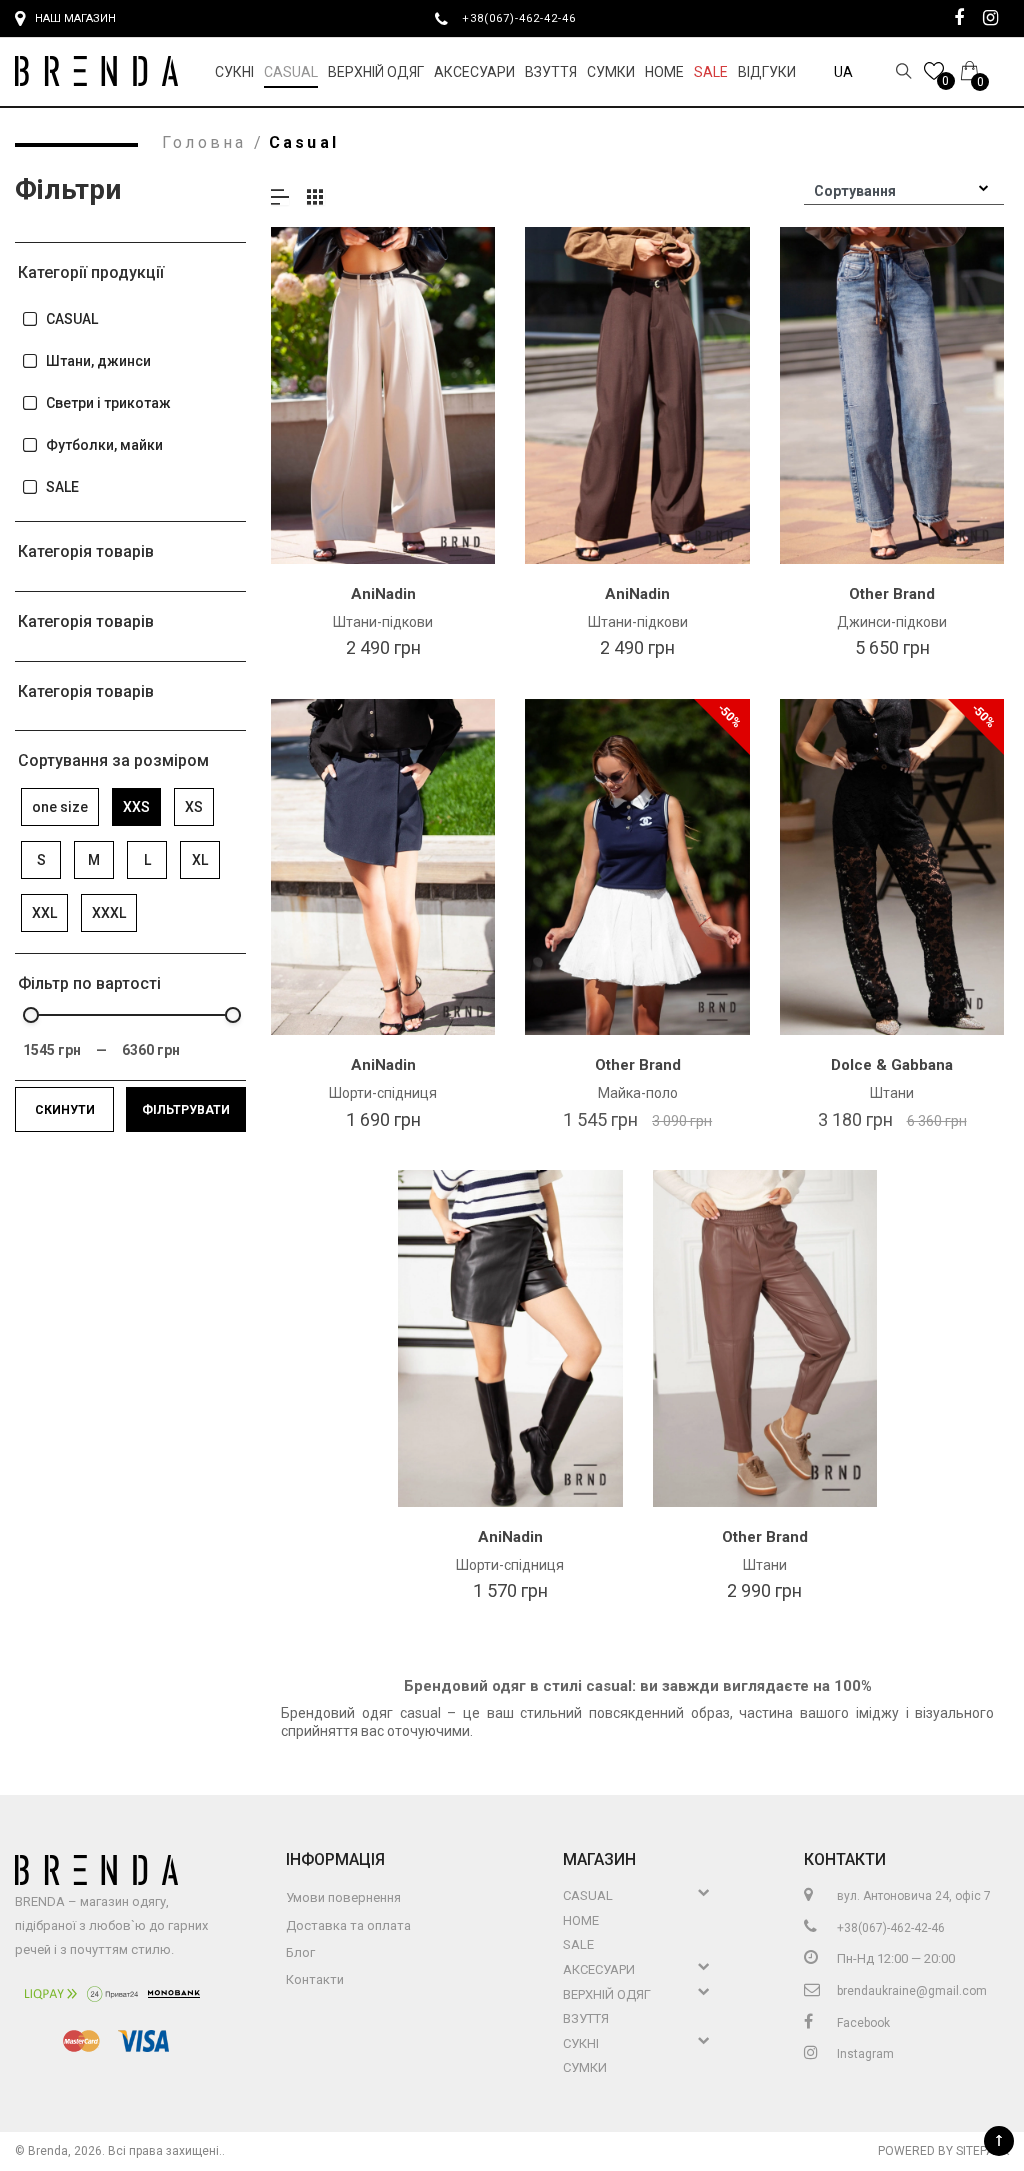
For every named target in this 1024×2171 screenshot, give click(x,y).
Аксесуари (474, 72)
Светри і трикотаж (108, 403)
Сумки (611, 72)
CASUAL (72, 319)
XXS (136, 807)
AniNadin (383, 594)
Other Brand (892, 594)
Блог (300, 1952)
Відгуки (767, 72)
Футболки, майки (104, 445)
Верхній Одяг (376, 72)
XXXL (109, 913)
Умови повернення (343, 1897)
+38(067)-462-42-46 (527, 18)
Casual (291, 72)
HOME (664, 72)
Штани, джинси (98, 361)
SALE (62, 487)
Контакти (315, 1979)
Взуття (551, 72)
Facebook (862, 2023)
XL (200, 860)
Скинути (65, 1110)
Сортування (855, 191)
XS (194, 807)
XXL (44, 913)
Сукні (234, 72)
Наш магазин (75, 18)
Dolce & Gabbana (892, 1065)
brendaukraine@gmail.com (910, 1991)
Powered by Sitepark (943, 2151)
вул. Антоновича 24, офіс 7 (912, 1896)
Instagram (864, 2054)
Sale (711, 72)
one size (60, 807)
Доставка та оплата (348, 1925)
